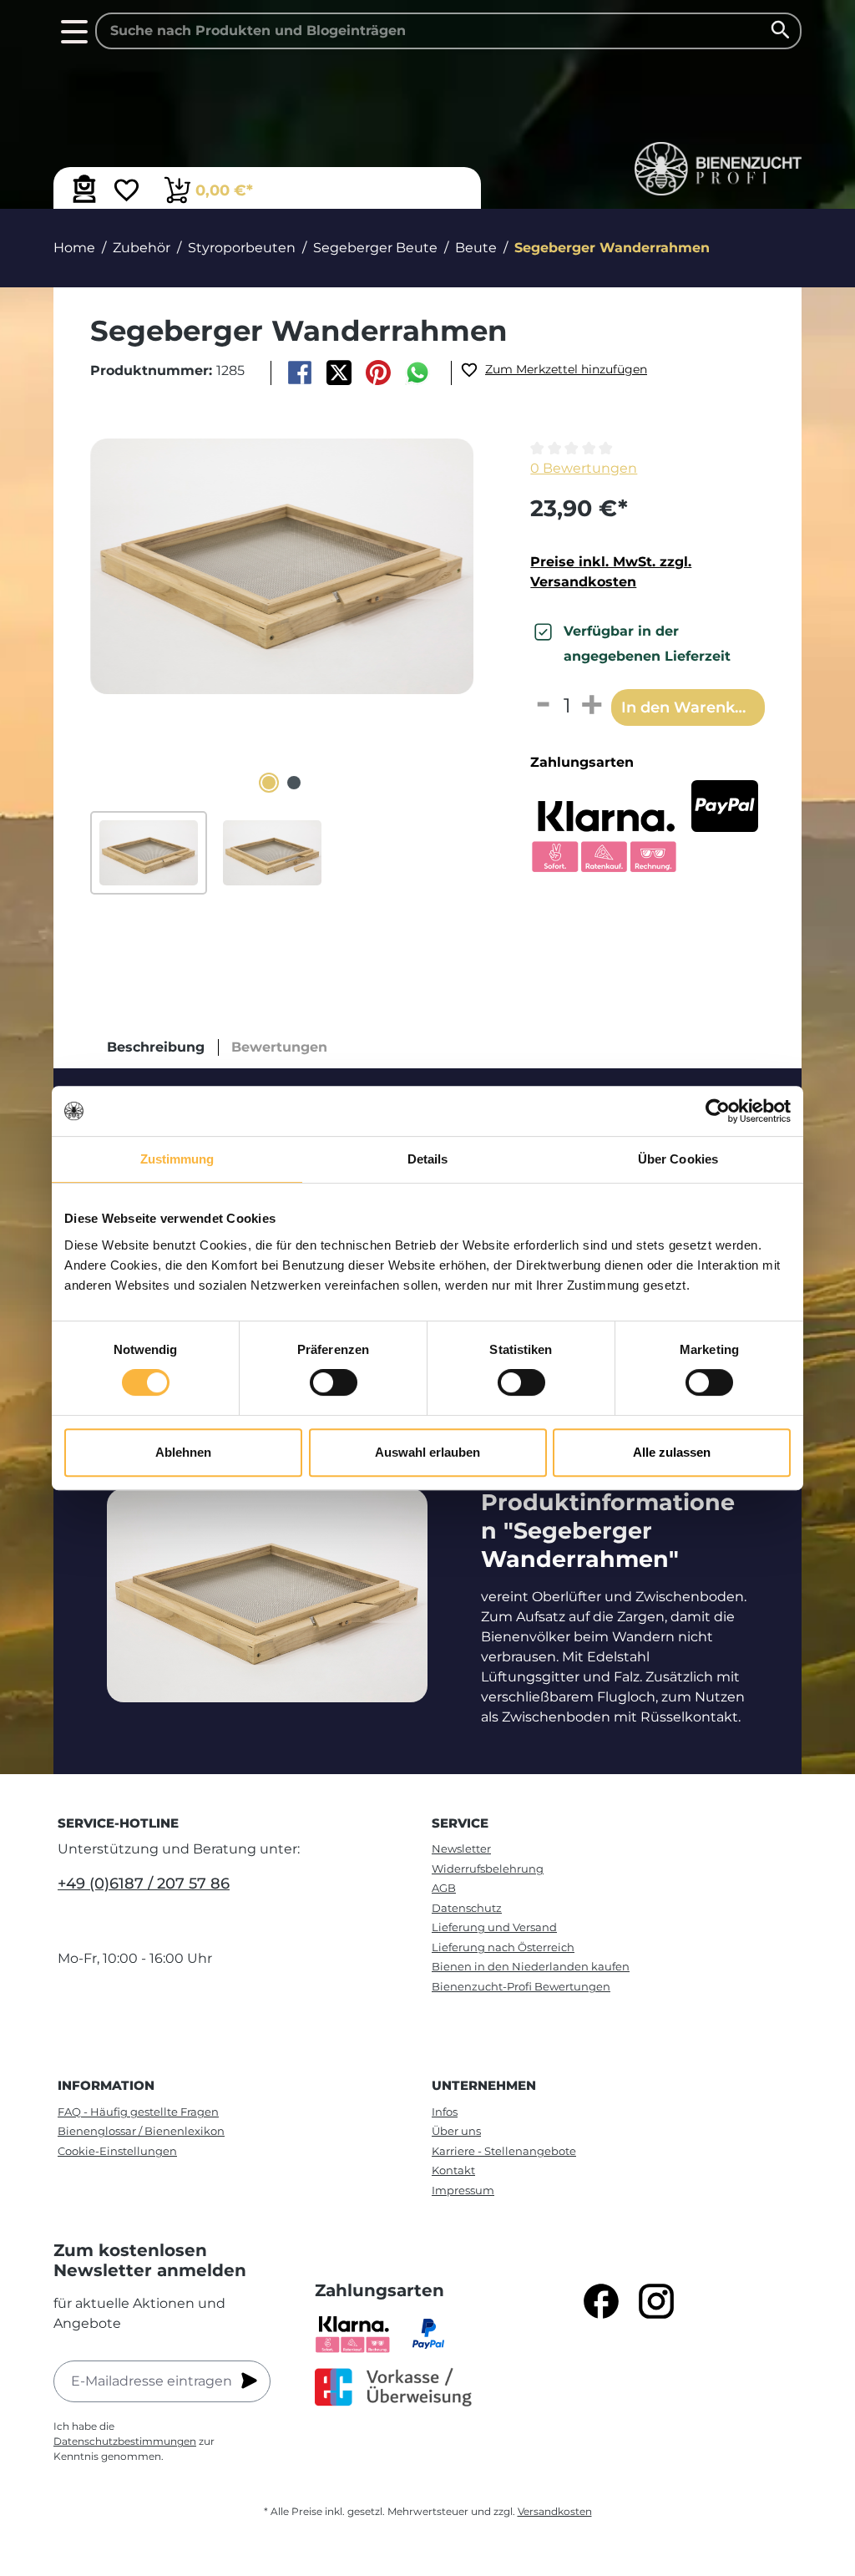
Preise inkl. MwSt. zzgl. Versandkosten (611, 572)
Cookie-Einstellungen (117, 2151)
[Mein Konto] (84, 189)
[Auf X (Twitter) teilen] (339, 373)
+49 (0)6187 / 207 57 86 (144, 1884)
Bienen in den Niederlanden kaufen (531, 1966)
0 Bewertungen (584, 468)
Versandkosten (555, 2511)
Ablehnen (183, 1452)
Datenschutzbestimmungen (125, 2441)
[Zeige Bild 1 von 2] (269, 783)
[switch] (334, 1382)
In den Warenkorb (691, 707)
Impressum (463, 2190)
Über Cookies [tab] (678, 1159)
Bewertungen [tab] (279, 1047)
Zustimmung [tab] (177, 1159)
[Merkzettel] (126, 192)
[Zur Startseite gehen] (718, 169)
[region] (282, 667)
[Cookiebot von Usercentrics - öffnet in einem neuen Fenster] (718, 1111)
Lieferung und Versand (494, 1927)
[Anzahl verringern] (542, 706)
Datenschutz (467, 1908)
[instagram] (656, 2301)
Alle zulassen (672, 1452)
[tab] (156, 1047)
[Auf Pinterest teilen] (379, 373)
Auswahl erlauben (427, 1452)
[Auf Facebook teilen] (299, 373)
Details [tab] (428, 1159)
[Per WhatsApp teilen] (418, 373)
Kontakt (453, 2170)
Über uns (456, 2131)
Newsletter (461, 1848)
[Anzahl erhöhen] (592, 706)
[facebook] (601, 2301)
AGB (444, 1888)
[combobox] (448, 31)
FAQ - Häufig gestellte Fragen (138, 2112)
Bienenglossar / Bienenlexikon (141, 2131)
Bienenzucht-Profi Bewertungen (521, 1986)
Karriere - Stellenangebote (504, 2151)
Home (74, 248)
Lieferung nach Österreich (503, 1947)
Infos (445, 2112)
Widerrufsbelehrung (488, 1869)
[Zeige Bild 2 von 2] (294, 783)
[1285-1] (282, 566)
